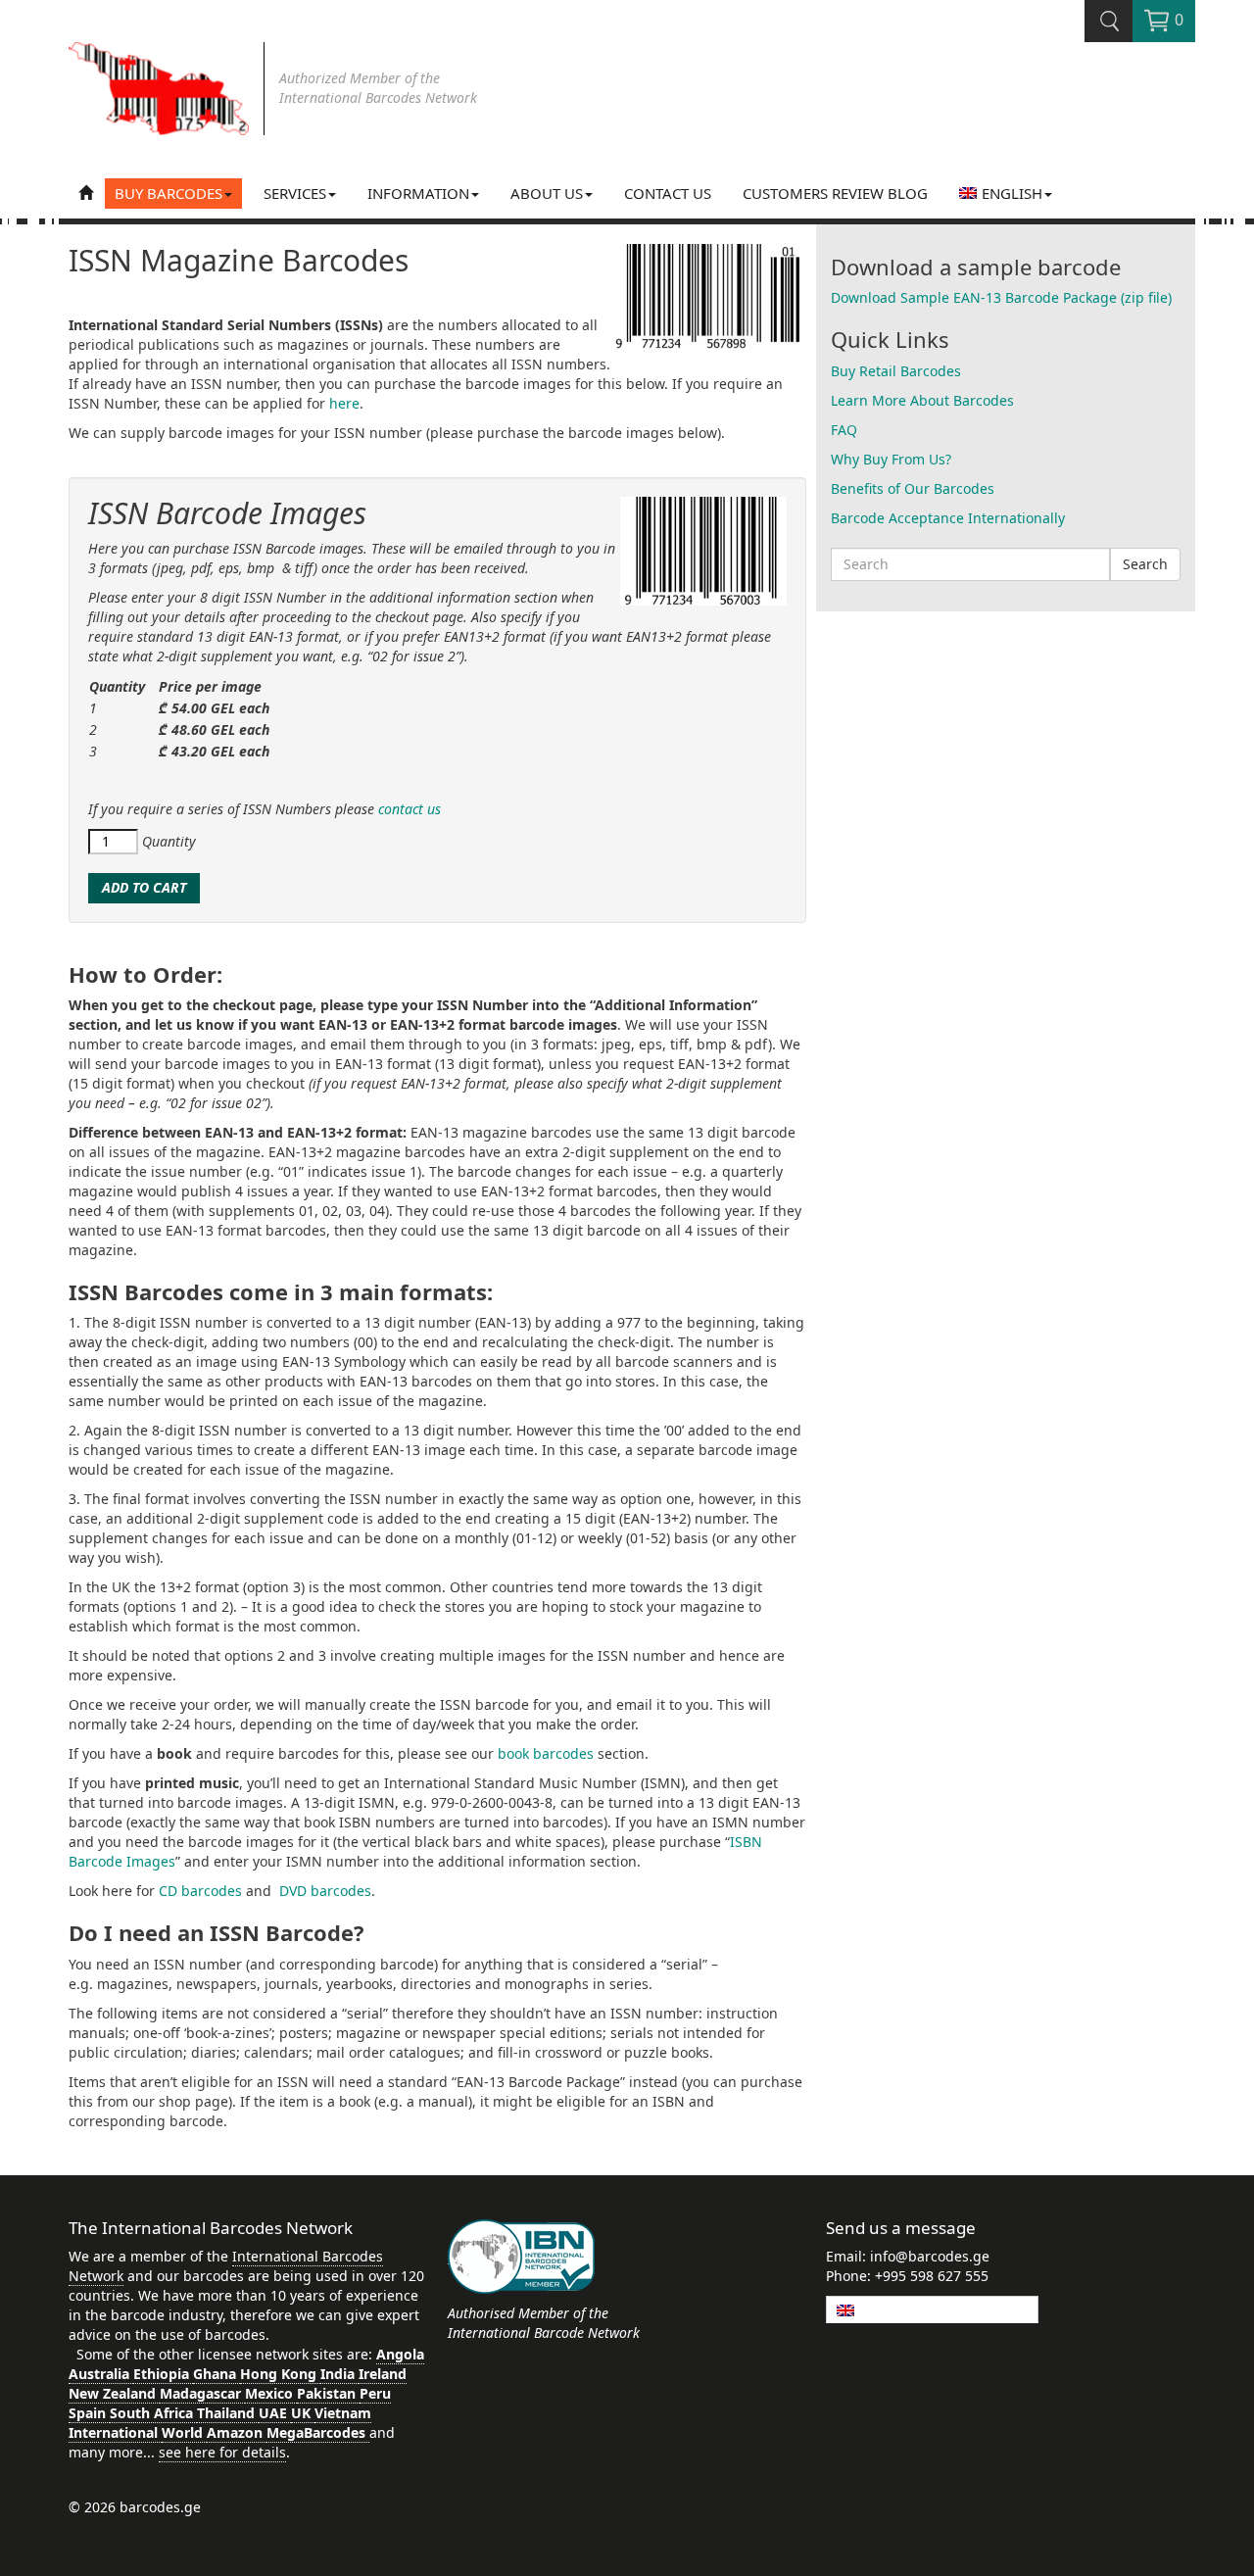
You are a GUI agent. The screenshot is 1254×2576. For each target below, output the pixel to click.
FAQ (844, 430)
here (344, 403)
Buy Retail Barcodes (896, 371)
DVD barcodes (325, 1891)
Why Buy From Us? (891, 459)
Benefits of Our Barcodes (913, 488)
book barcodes (546, 1753)
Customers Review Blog (835, 193)
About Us (547, 193)
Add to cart (144, 887)
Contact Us (668, 193)
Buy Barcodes (169, 193)
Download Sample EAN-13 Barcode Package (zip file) (1001, 297)
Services (295, 193)
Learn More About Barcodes (922, 400)
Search (1145, 564)
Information (418, 193)
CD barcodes (200, 1891)
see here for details (222, 2452)
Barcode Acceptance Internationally (948, 518)
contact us (410, 809)
